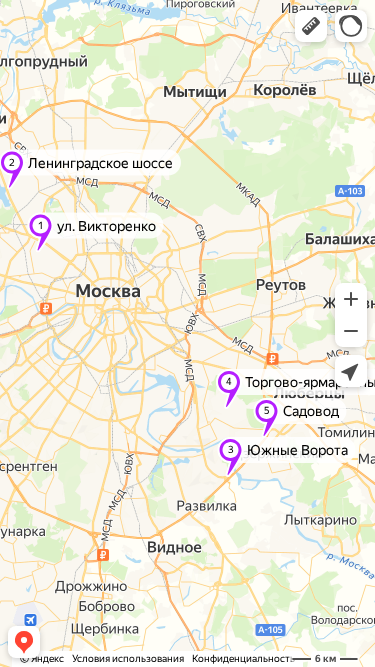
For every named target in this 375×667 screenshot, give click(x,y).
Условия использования (128, 658)
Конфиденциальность (243, 658)
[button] (311, 26)
